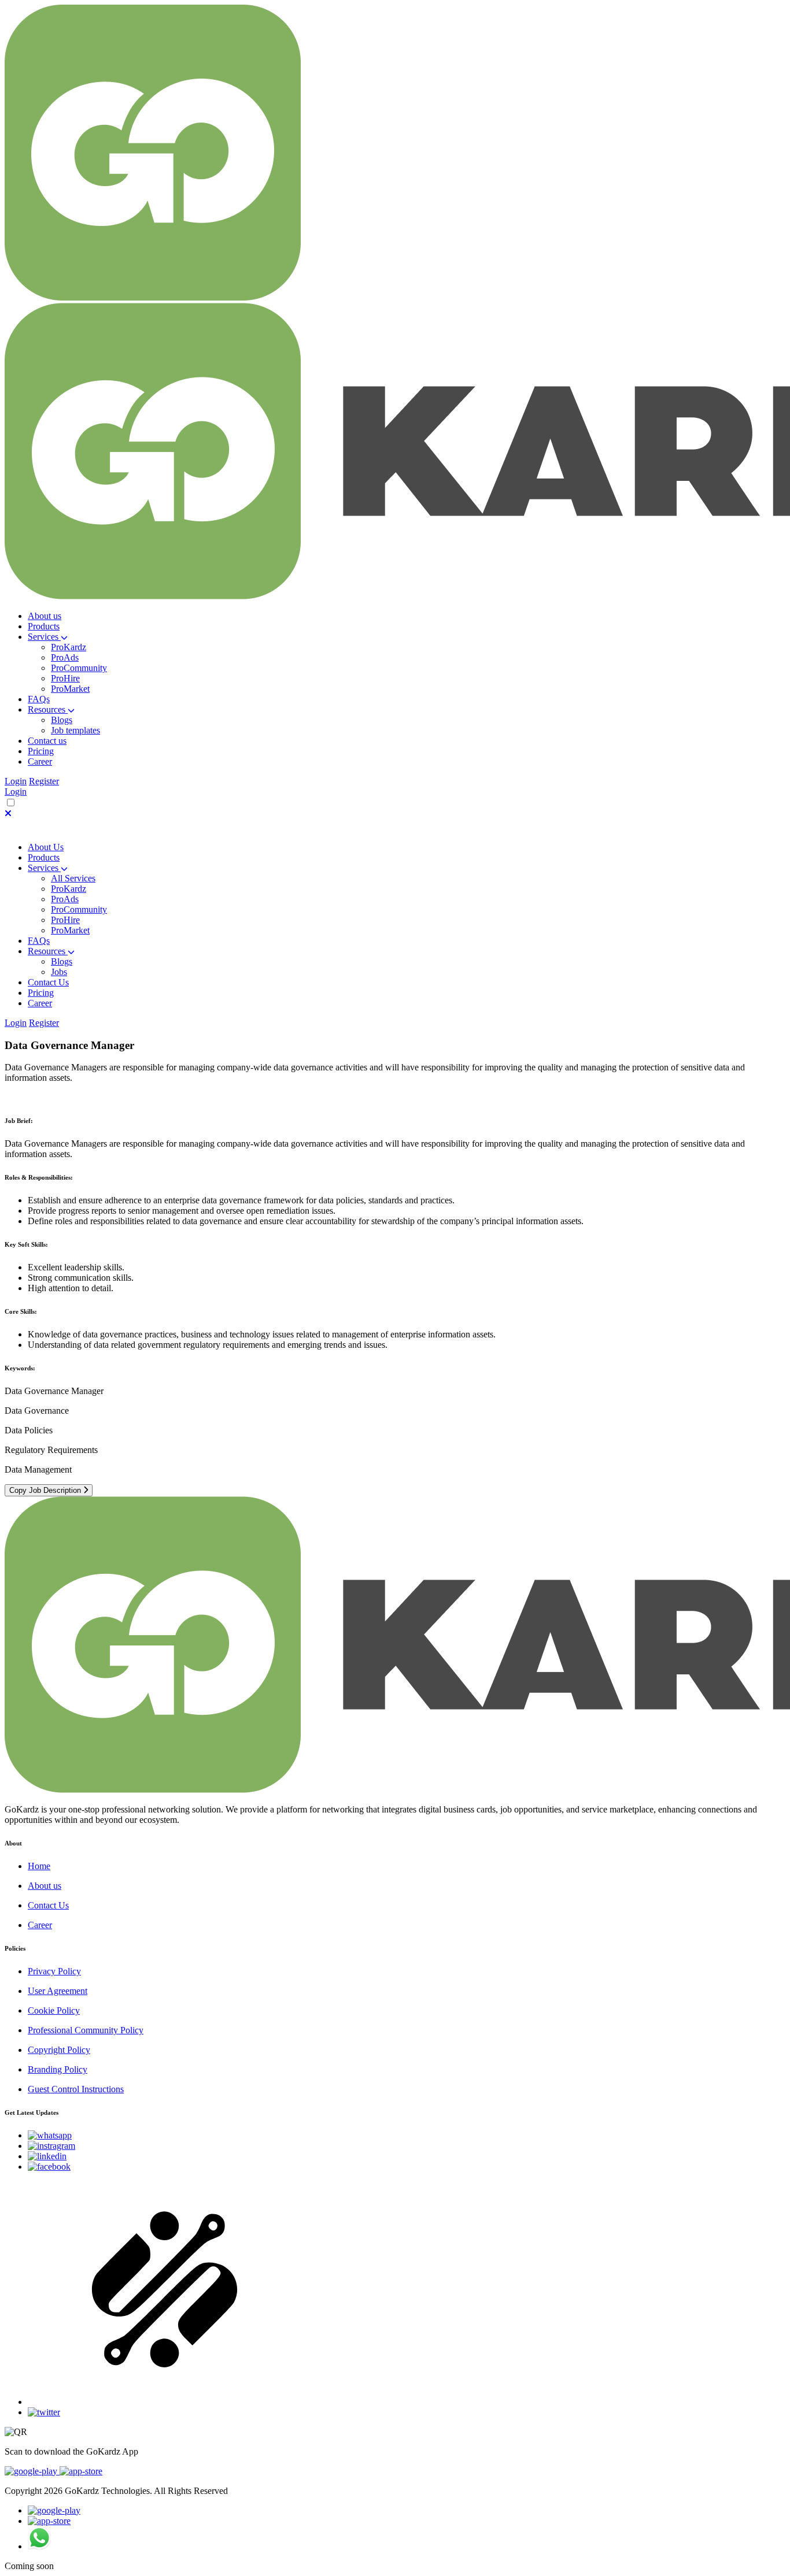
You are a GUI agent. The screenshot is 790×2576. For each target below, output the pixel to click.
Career (40, 1925)
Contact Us (48, 982)
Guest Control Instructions (76, 2089)
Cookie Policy (54, 2010)
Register (44, 781)
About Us (46, 847)
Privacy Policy (54, 1971)
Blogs (62, 720)
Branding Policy (58, 2069)
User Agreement (58, 1991)
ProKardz (69, 647)
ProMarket (70, 689)
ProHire (65, 678)
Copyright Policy (59, 2050)
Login (16, 781)
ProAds (65, 657)
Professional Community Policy (86, 2030)
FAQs (39, 941)
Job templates (75, 730)
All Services (73, 878)
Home (39, 1866)
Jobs (59, 972)
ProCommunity (79, 668)
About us (45, 1886)
